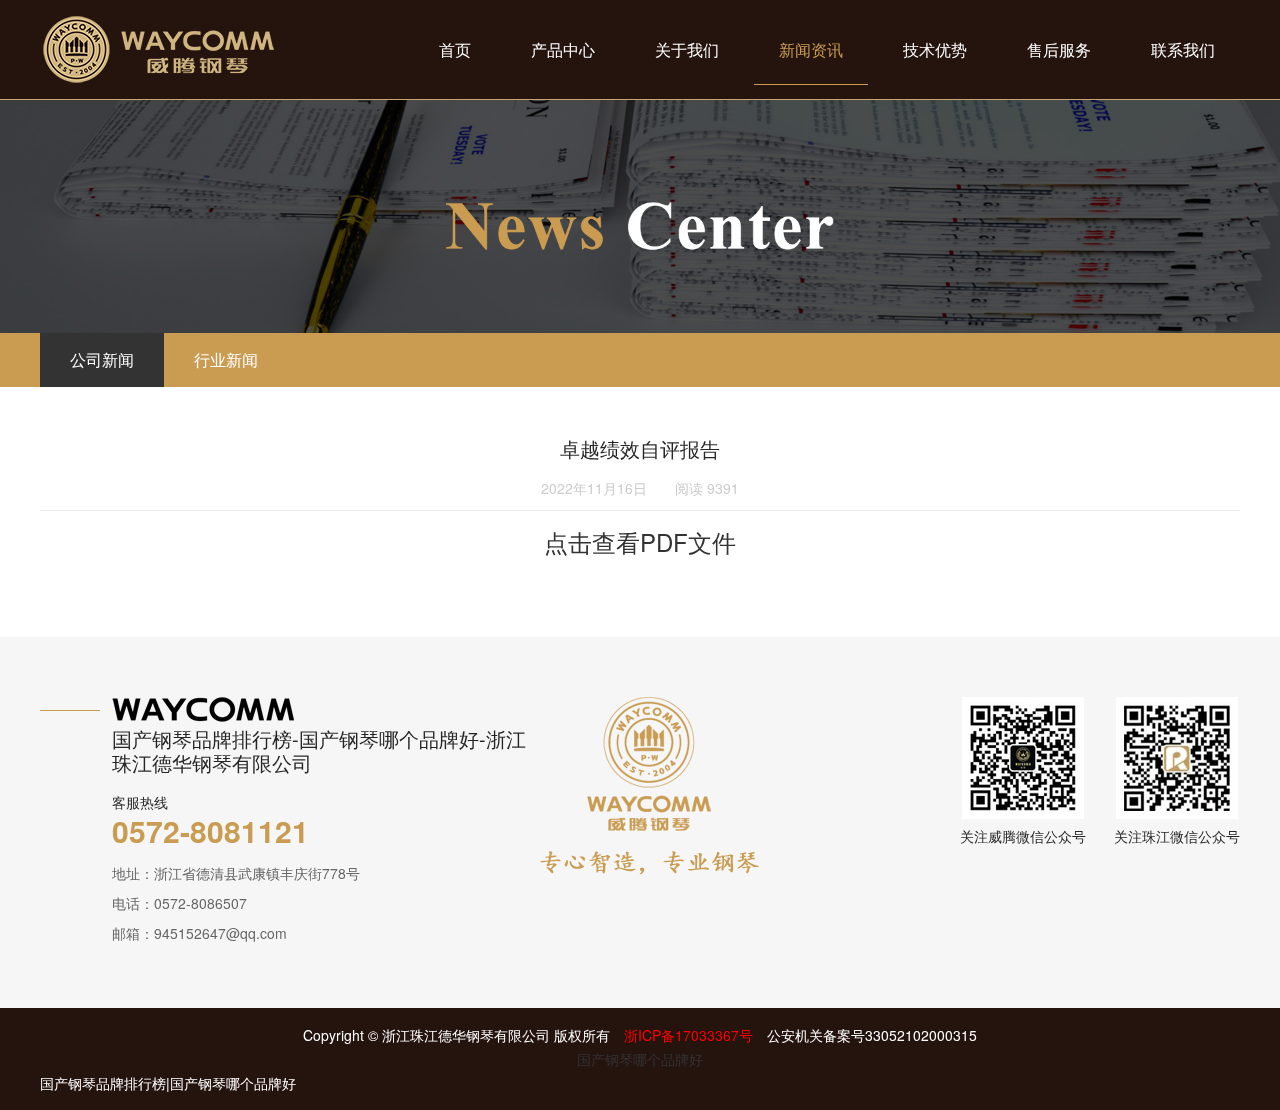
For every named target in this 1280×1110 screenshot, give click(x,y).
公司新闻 (102, 359)
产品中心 (563, 49)
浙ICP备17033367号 (688, 1035)
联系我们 (1183, 49)
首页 (455, 49)
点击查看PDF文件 (640, 541)
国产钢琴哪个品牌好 (640, 1059)
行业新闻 (226, 359)
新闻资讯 (811, 49)
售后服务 (1059, 49)
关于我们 (687, 49)
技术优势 (935, 49)
